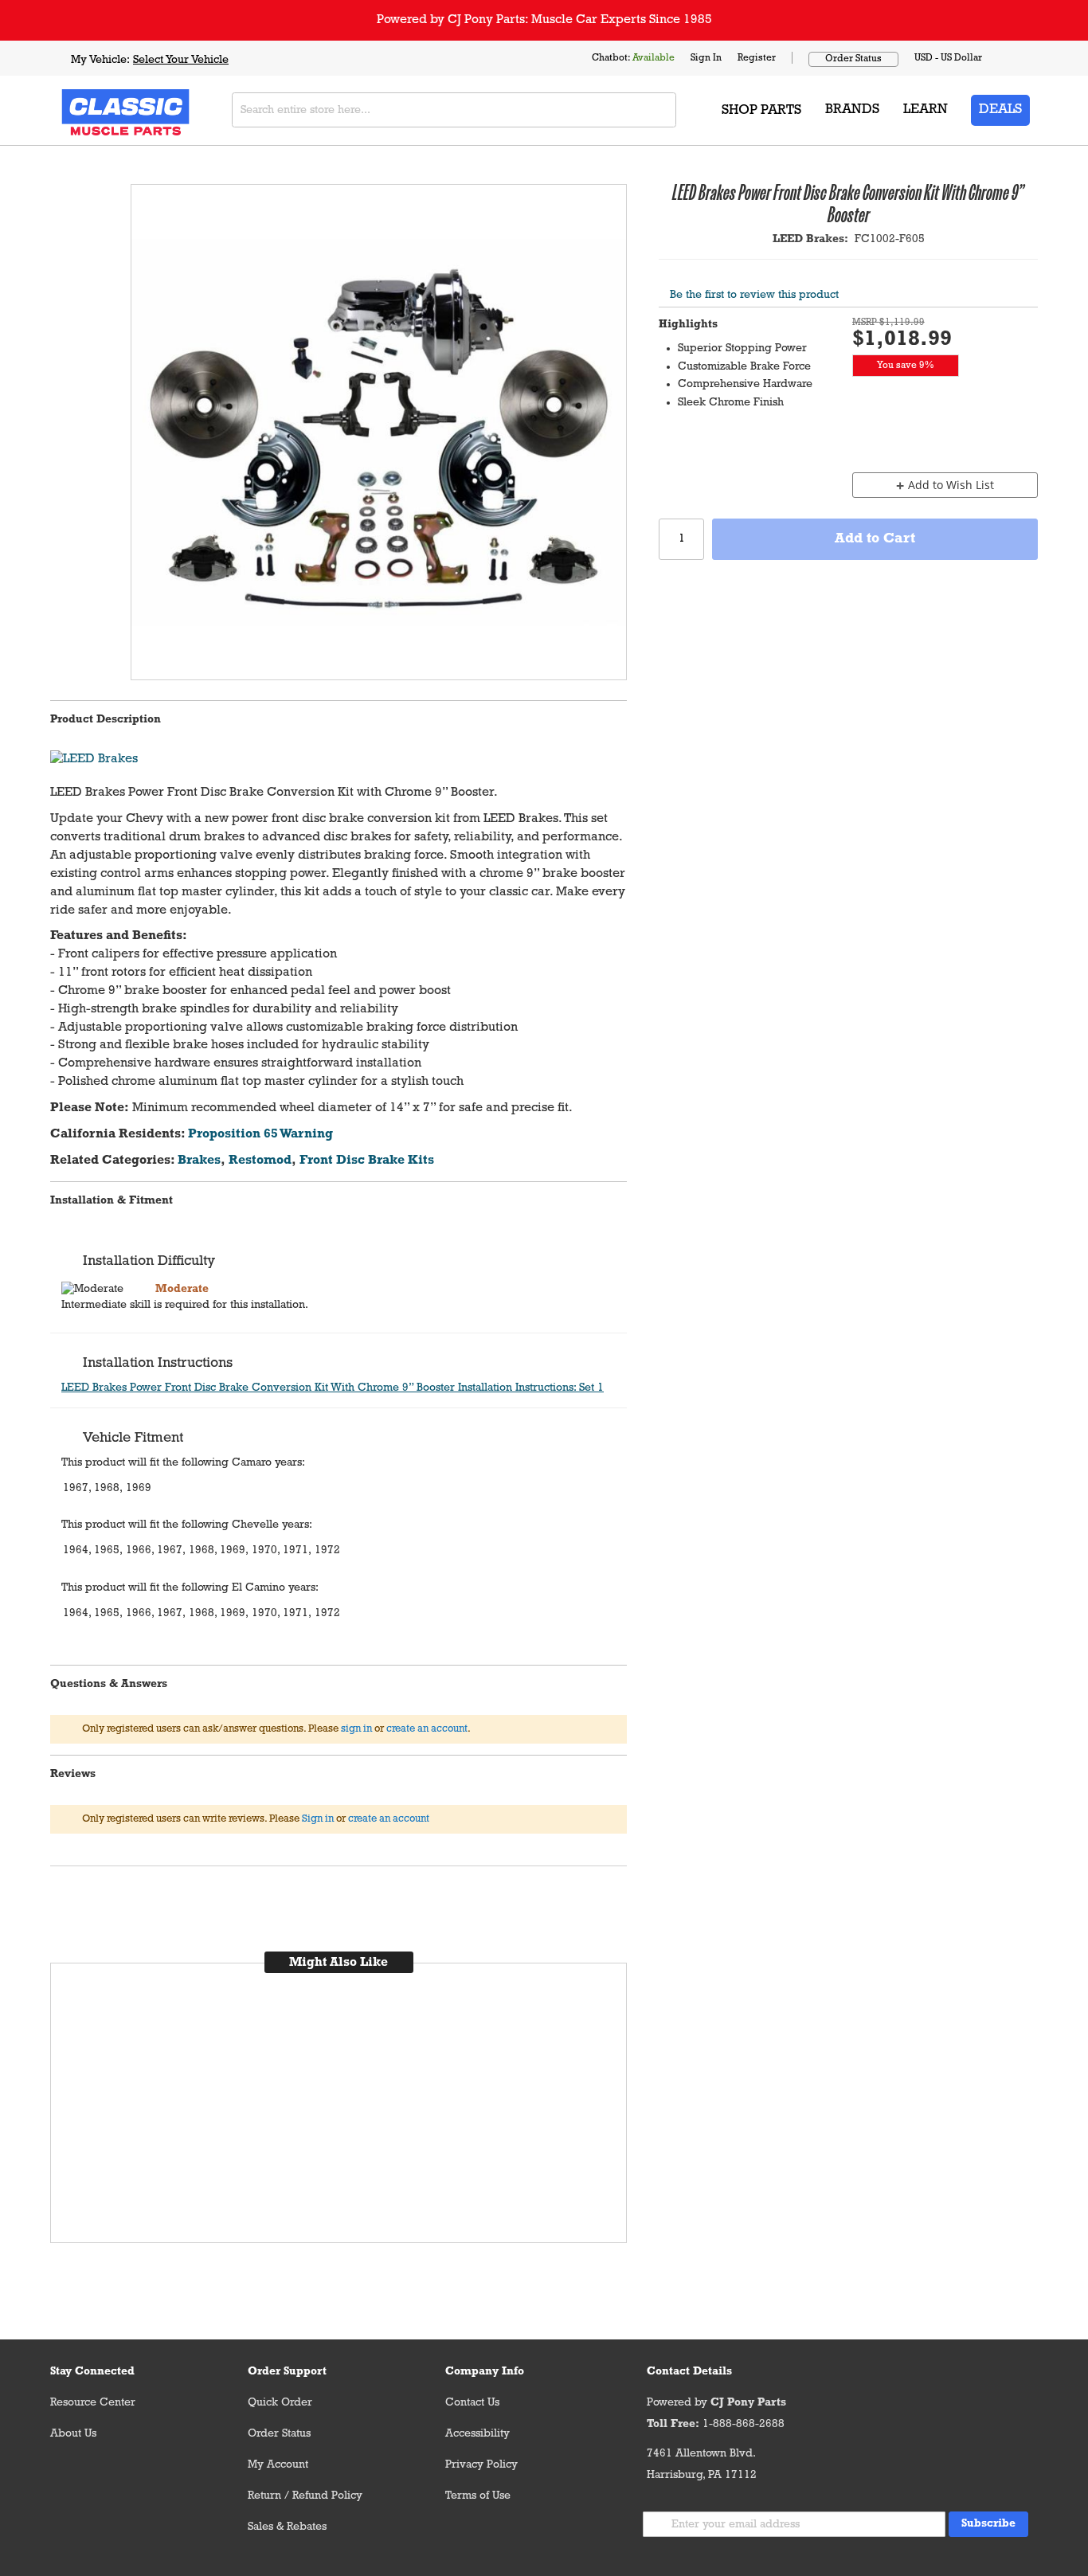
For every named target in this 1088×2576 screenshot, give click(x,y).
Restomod (260, 1161)
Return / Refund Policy (305, 2496)
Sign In (706, 58)
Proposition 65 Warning (260, 1134)
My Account (278, 2465)
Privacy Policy (481, 2465)
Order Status (853, 59)
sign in (356, 1729)
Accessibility (477, 2434)
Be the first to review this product (754, 295)
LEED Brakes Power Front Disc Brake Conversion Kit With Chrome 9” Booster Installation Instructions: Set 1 (333, 1388)
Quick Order (280, 2403)
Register (757, 58)
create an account (427, 1729)
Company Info (485, 2372)
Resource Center (93, 2403)
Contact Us (472, 2403)
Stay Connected (92, 2372)
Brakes (199, 1161)
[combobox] (454, 110)
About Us (73, 2434)
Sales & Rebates (287, 2527)
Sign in (318, 1819)
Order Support (287, 2372)
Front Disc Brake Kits (367, 1161)
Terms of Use (478, 2496)
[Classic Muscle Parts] (90, 110)
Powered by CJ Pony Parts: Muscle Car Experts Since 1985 (544, 20)
